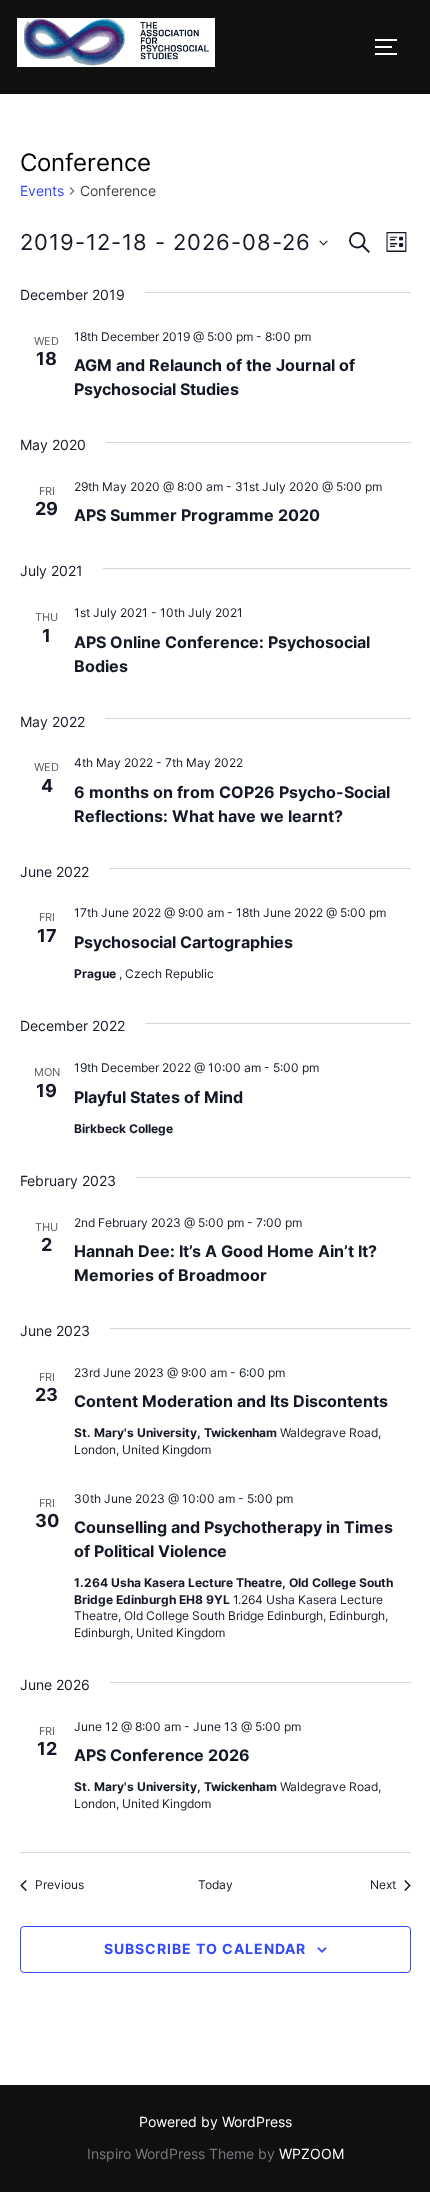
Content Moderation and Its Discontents (231, 1401)
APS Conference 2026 (162, 1755)
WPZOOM (311, 2153)
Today (215, 1884)
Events (42, 190)
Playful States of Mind (158, 1097)
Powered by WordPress (215, 2121)
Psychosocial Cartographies (183, 942)
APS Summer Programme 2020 (197, 515)
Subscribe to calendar (205, 1948)
